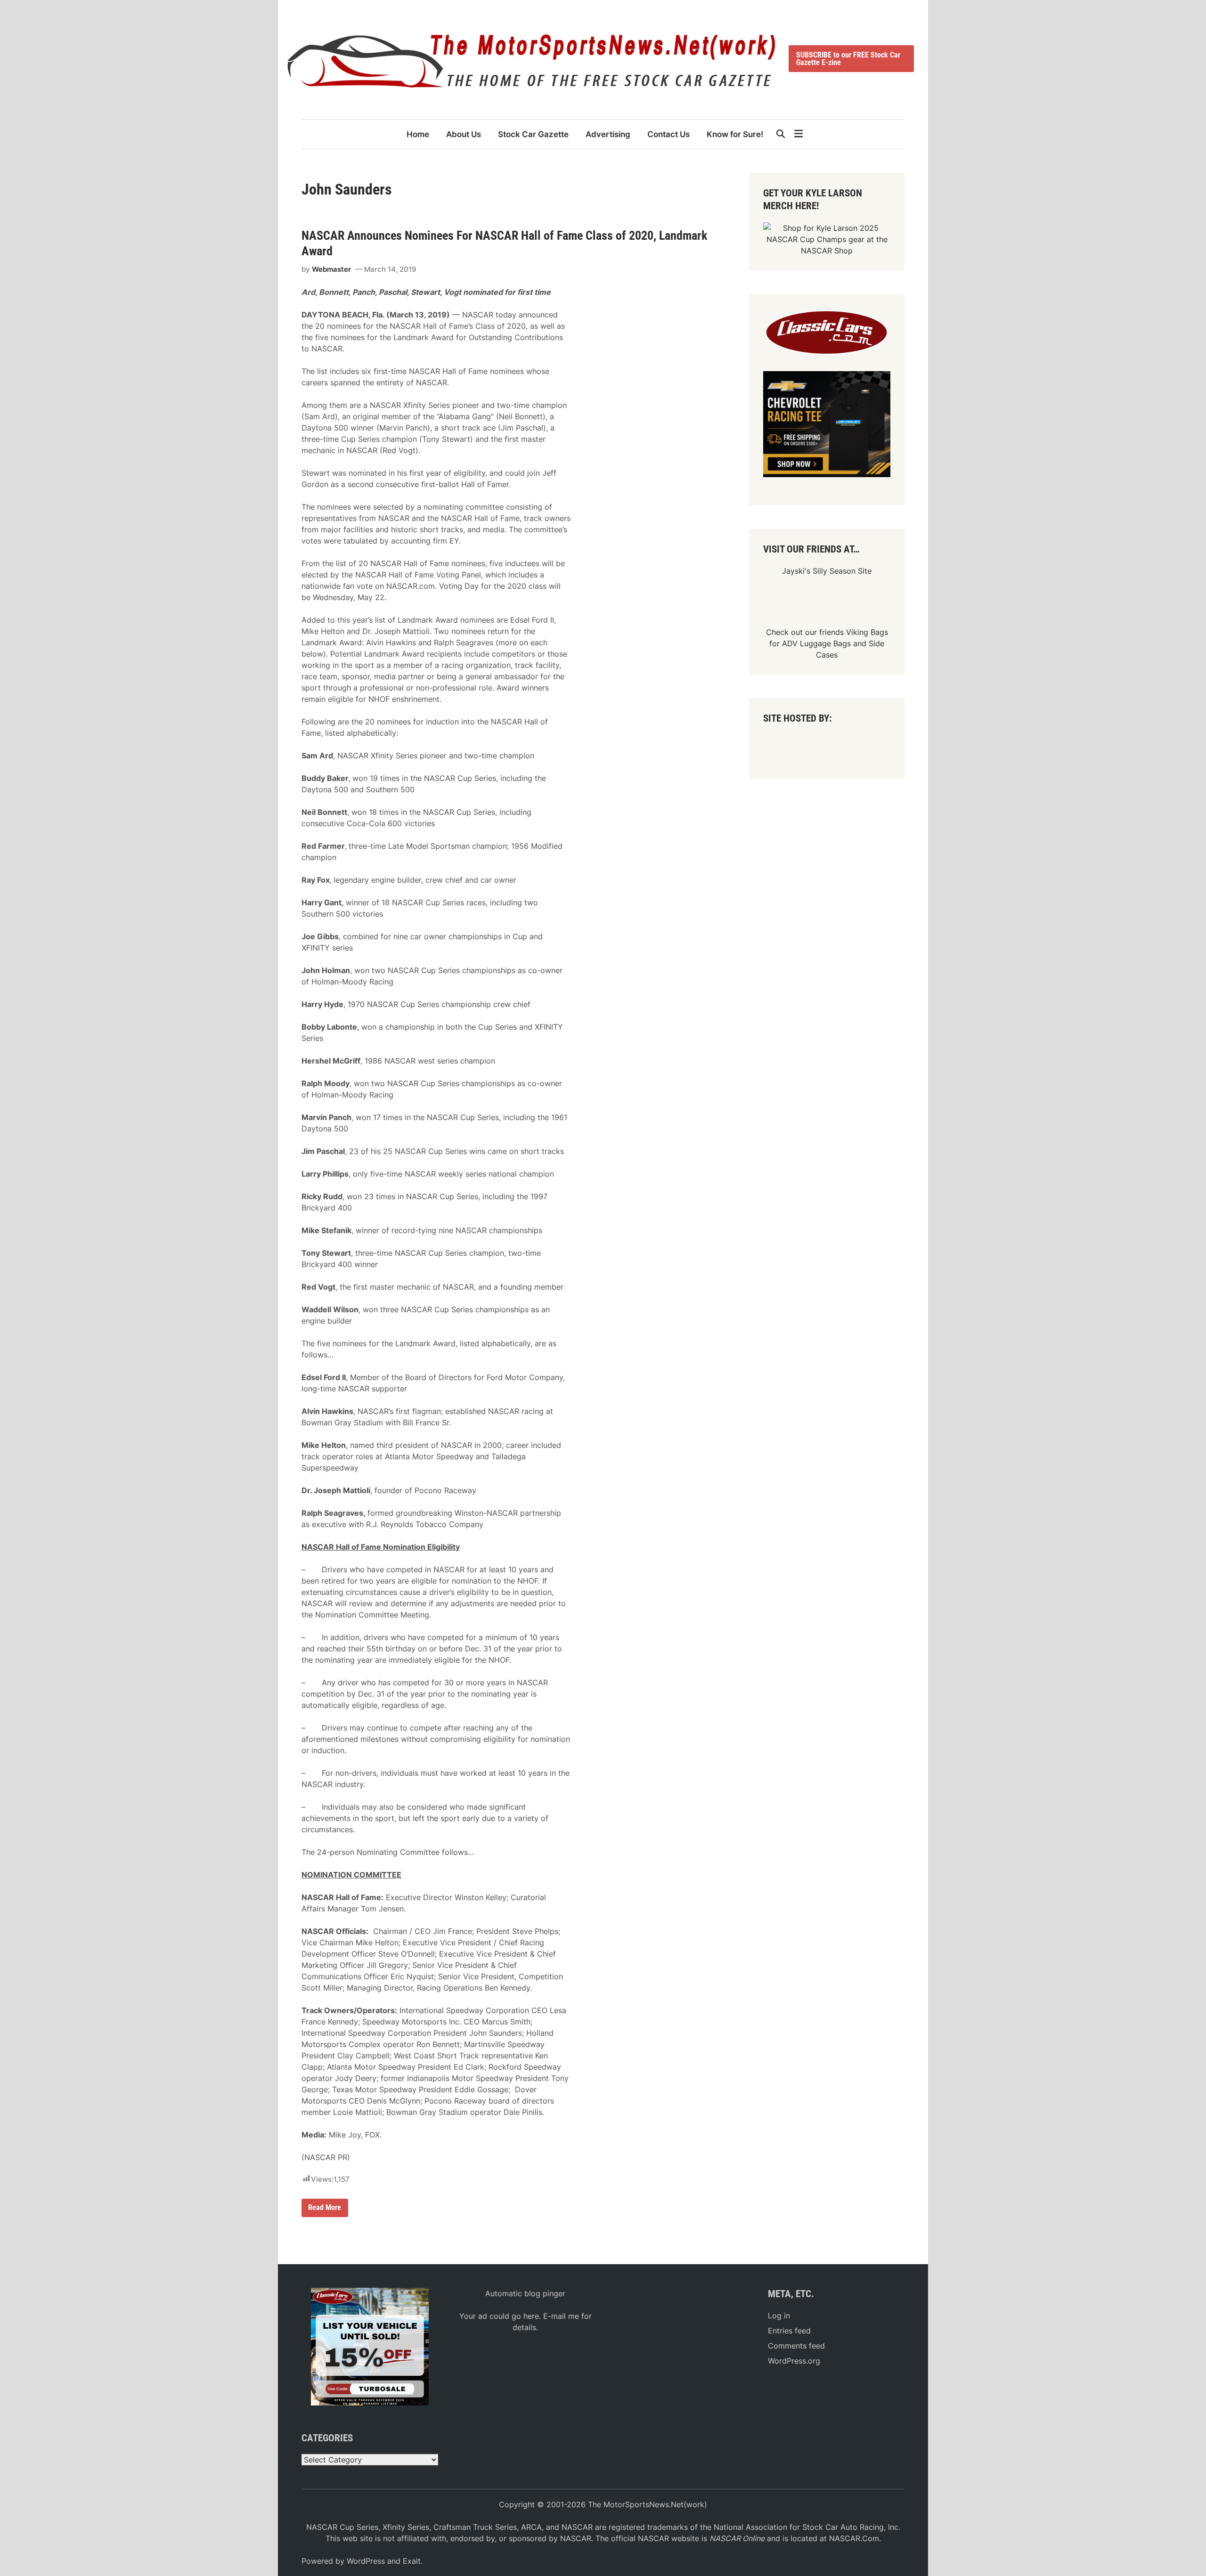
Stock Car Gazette (533, 134)
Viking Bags (867, 632)
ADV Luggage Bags (816, 643)
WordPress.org (794, 2361)
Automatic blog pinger (525, 2293)
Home (418, 134)
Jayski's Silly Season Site (827, 571)
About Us (464, 134)
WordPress (366, 2561)
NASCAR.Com (854, 2538)
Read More (325, 2210)
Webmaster (331, 269)
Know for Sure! (735, 134)
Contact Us (668, 134)
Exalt (412, 2561)
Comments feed (796, 2346)
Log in (779, 2316)
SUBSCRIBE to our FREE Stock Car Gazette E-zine (848, 59)
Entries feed (789, 2331)
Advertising (608, 134)
